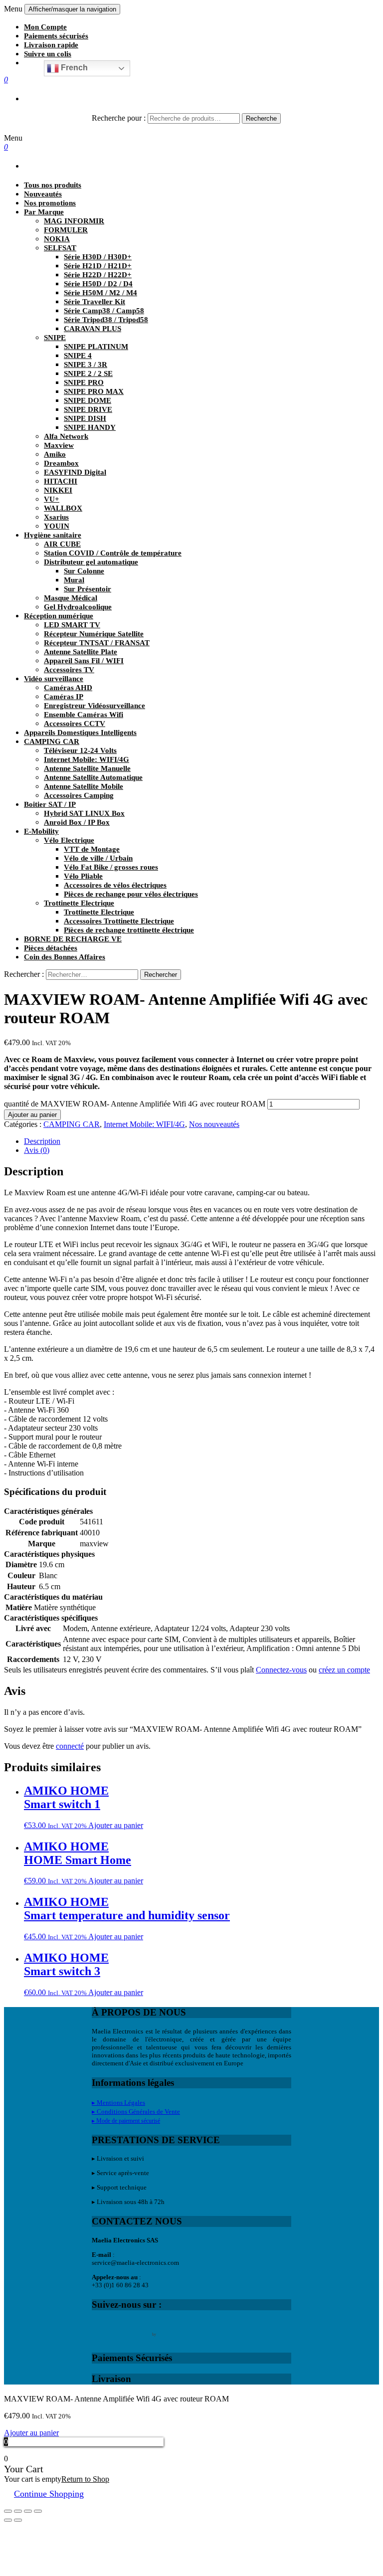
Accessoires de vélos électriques (115, 885)
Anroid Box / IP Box (77, 822)
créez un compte (344, 1670)
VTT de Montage (92, 849)
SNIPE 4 (78, 356)
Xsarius (56, 517)
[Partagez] (18, 2511)
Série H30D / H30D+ (98, 257)
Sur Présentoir (88, 589)
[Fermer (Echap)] (8, 2511)
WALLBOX (63, 508)
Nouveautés (43, 194)
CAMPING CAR (52, 741)
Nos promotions (50, 203)
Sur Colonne (84, 571)
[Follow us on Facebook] (100, 2328)
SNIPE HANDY (90, 427)
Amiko (55, 454)
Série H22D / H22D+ (98, 275)
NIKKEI (58, 490)
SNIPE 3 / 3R (86, 365)
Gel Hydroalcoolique (78, 607)
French (73, 68)
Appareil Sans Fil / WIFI (84, 661)
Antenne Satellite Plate (81, 652)
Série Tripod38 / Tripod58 (106, 320)
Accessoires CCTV (75, 724)
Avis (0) (37, 1150)
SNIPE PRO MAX (94, 391)
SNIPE (55, 338)
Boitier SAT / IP (50, 804)
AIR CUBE (62, 544)
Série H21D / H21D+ (98, 266)
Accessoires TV (69, 670)
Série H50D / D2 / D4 (98, 284)
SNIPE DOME (88, 400)
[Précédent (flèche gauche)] (8, 2520)
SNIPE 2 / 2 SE (88, 373)
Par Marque (44, 212)
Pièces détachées (51, 948)
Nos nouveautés (214, 1124)
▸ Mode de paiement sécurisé (126, 2121)
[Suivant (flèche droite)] (18, 2520)
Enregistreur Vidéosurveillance (95, 706)
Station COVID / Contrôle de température (113, 553)
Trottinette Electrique (79, 903)
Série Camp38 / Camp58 (104, 311)
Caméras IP (64, 697)
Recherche (261, 118)
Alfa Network (66, 436)
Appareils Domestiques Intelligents (80, 733)
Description (42, 1141)
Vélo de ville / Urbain (98, 858)
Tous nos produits (53, 185)
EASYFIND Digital (75, 472)
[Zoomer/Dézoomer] (38, 2511)
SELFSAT (60, 248)
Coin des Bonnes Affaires (65, 957)
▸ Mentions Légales (118, 2103)
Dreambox (61, 463)
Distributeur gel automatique (91, 562)
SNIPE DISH (85, 418)
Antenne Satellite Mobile (84, 786)
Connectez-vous (281, 1670)
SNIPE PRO (84, 382)
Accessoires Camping (79, 795)
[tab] (201, 1141)
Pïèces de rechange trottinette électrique (129, 930)
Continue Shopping (49, 2494)
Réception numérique (59, 616)
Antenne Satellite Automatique (93, 777)
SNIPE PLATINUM (96, 347)
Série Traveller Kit (95, 302)
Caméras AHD (68, 688)
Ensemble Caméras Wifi (84, 715)
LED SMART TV (72, 625)
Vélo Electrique (69, 840)
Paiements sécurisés (56, 36)
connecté (70, 1746)
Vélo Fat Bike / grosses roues (111, 867)
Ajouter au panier (32, 1115)
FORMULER (66, 230)
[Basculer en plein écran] (28, 2511)
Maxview (59, 445)
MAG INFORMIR (74, 221)
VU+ (52, 499)
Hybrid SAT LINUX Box (84, 813)
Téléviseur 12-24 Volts (80, 750)
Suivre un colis (48, 54)
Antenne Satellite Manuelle (87, 768)
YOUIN (57, 526)
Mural (74, 580)
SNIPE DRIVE (88, 409)
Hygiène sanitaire (53, 535)
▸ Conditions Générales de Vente (136, 2112)
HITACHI (61, 481)
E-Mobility (41, 831)
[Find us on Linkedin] (142, 2328)
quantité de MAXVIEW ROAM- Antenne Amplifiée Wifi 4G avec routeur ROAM (135, 1104)
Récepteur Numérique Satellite (94, 634)
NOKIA (57, 239)
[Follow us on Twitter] (121, 2328)
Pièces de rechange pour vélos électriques (131, 894)
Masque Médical (71, 598)
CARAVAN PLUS (93, 329)
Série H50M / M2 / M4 (100, 293)
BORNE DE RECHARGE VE (73, 939)
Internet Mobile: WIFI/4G (87, 759)
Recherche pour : (119, 118)
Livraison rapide (51, 45)
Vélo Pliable (83, 876)
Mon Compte (45, 27)
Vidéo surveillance (54, 679)
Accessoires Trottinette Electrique (119, 921)
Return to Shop (85, 2479)
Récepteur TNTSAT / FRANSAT (97, 643)
